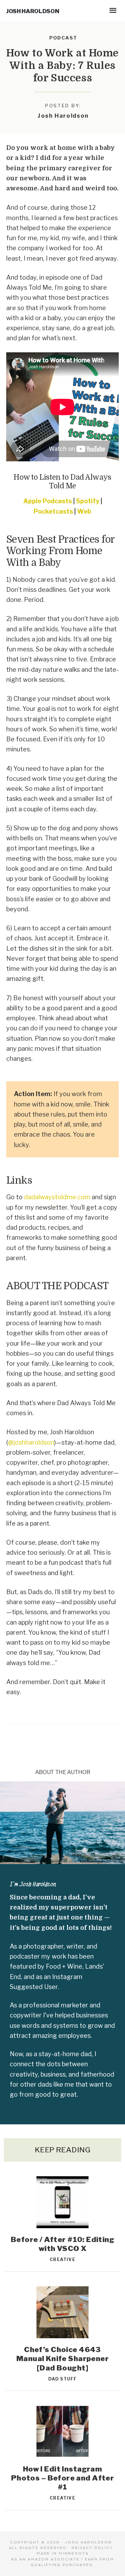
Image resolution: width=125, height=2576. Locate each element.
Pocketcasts (53, 511)
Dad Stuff (63, 2379)
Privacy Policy (92, 2548)
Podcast (63, 38)
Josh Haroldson (33, 11)
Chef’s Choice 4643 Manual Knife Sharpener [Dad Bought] (62, 2359)
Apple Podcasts (48, 501)
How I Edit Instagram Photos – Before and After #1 (63, 2478)
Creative (62, 2259)
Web (84, 511)
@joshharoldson (31, 1442)
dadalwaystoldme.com (57, 1197)
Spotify (88, 501)
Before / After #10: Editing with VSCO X (62, 2244)
